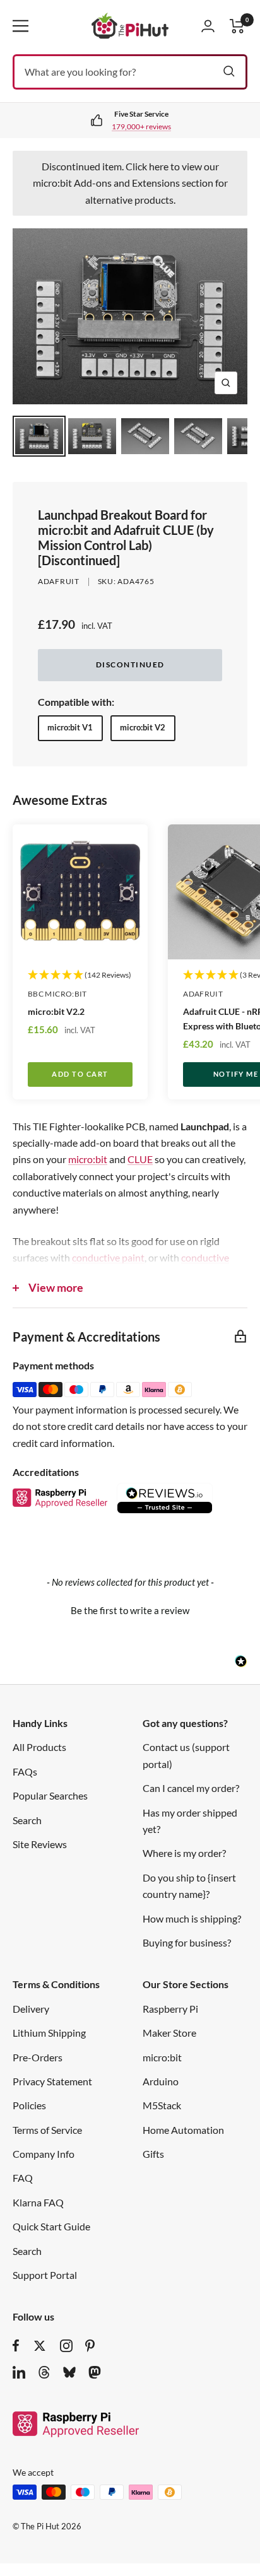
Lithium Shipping (49, 2033)
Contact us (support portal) (186, 1755)
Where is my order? (184, 1853)
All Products (39, 1747)
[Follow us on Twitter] (40, 2346)
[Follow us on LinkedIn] (19, 2372)
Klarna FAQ (38, 2202)
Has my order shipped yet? (190, 1821)
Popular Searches (50, 1795)
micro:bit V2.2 (56, 1011)
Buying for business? (187, 1942)
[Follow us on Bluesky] (69, 2372)
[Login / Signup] (208, 26)
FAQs (25, 1771)
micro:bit (88, 1159)
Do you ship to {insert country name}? (189, 1886)
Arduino (161, 2081)
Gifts (153, 2154)
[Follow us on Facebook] (16, 2346)
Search (27, 1820)
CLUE (140, 1159)
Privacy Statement (52, 2081)
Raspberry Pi (170, 2009)
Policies (29, 2105)
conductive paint (108, 1257)
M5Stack (162, 2105)
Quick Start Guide (51, 2226)
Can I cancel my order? (191, 1788)
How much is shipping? (192, 1918)
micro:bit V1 (70, 727)
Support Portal (45, 2275)
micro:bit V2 (143, 727)
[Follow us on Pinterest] (90, 2346)
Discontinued (130, 664)
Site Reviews (40, 1844)
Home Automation (183, 2130)
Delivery (31, 2009)
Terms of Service (47, 2130)
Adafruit (59, 581)
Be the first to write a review (130, 1610)
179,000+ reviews (141, 126)
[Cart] (237, 26)
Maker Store (169, 2033)
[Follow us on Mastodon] (95, 2372)
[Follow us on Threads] (44, 2372)
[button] (130, 1609)
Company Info (44, 2154)
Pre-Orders (38, 2057)
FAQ (23, 2178)
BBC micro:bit (57, 994)
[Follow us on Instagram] (66, 2346)
